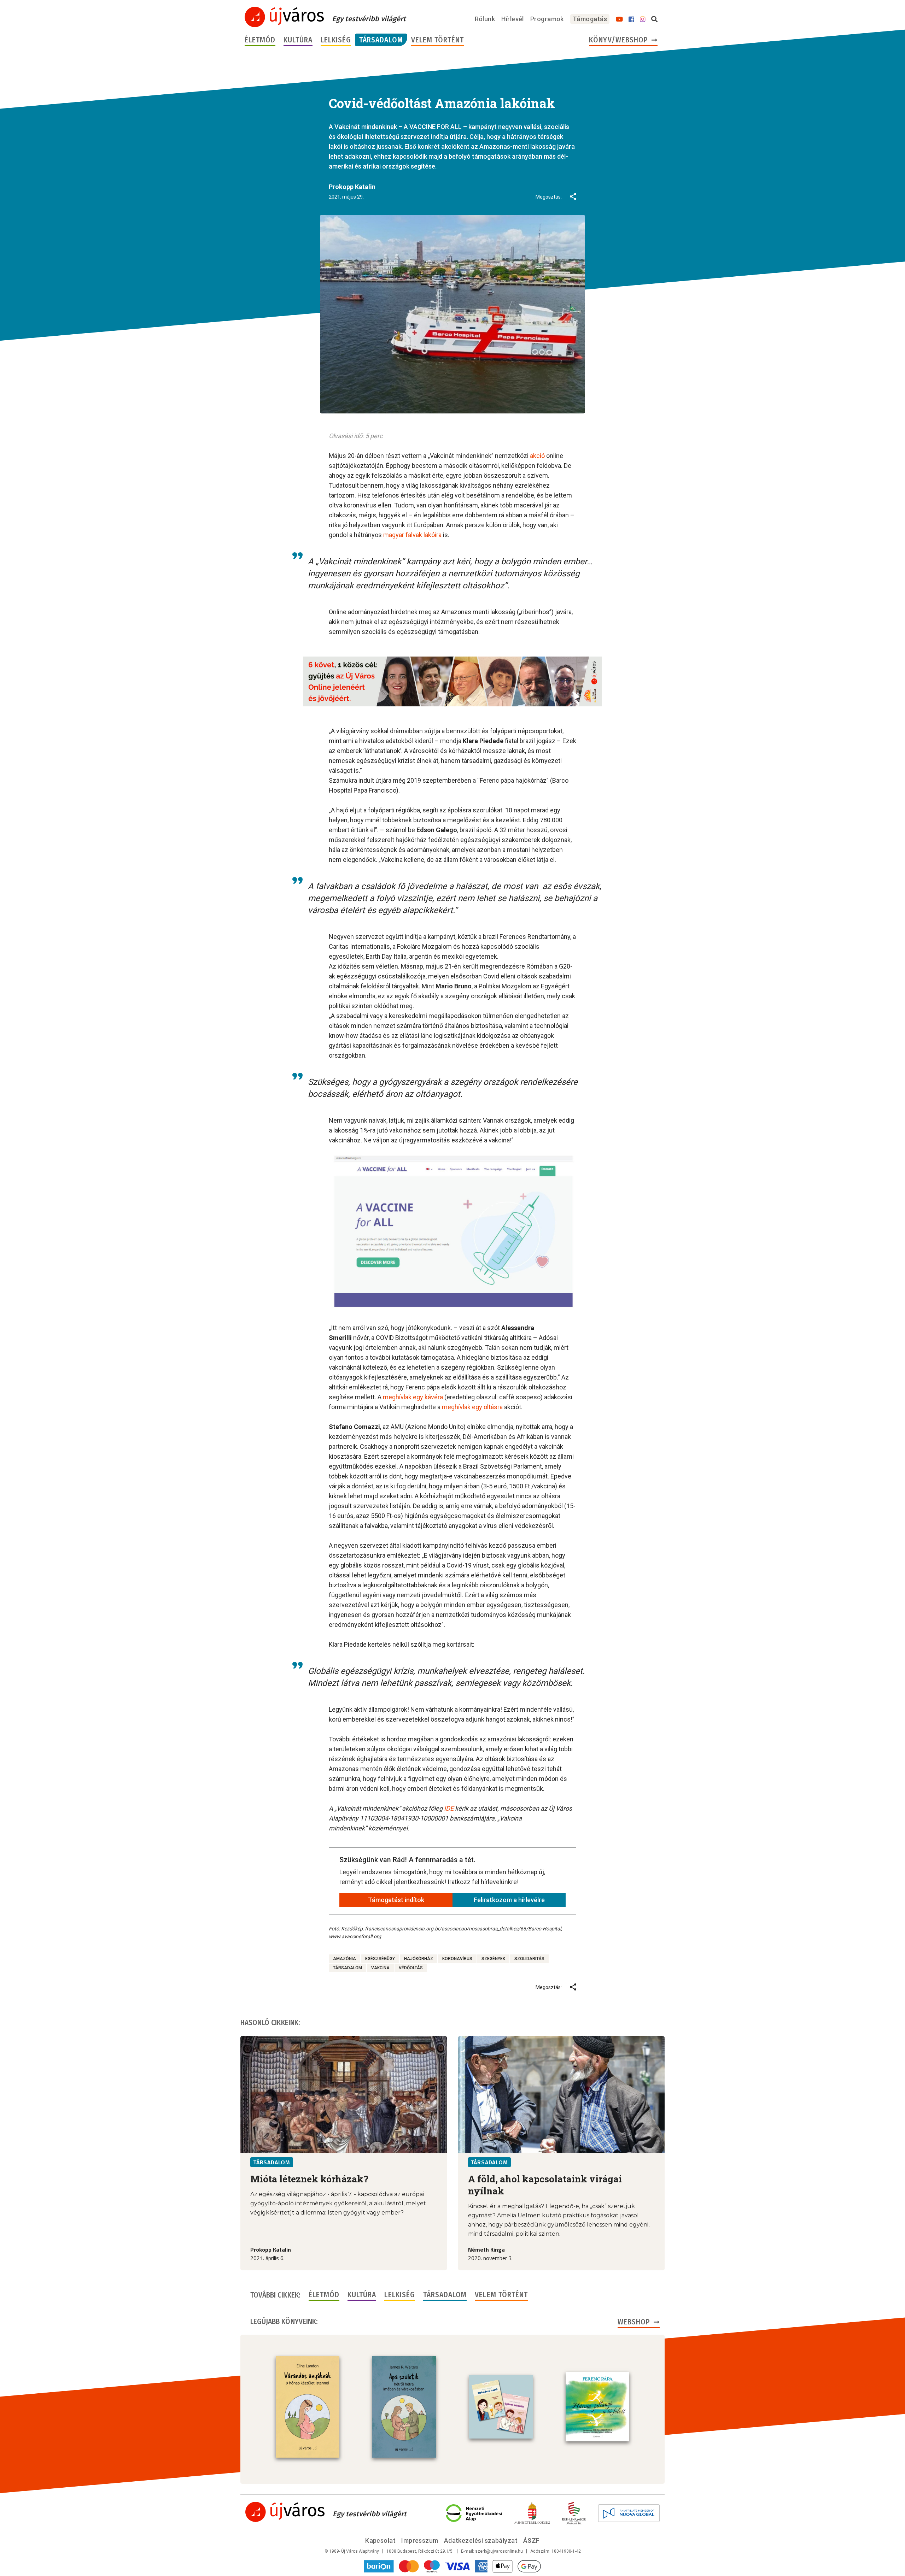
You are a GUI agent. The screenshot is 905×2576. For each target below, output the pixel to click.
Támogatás (590, 19)
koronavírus (457, 1959)
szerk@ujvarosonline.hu (499, 2551)
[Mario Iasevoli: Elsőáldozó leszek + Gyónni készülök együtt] (501, 2407)
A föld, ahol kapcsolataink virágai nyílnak (545, 2185)
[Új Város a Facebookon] (631, 19)
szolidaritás (529, 1959)
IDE (449, 1808)
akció (537, 456)
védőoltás (411, 1968)
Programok (547, 19)
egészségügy (380, 1959)
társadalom (348, 1968)
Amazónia (345, 1959)
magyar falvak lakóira (412, 535)
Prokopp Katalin (352, 187)
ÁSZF (532, 2540)
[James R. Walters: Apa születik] (404, 2407)
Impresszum (420, 2540)
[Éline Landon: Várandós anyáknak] (308, 2407)
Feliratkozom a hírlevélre (509, 1900)
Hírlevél (513, 19)
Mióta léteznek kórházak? (309, 2179)
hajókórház (419, 1959)
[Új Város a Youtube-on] (619, 19)
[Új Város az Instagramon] (643, 19)
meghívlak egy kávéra (413, 1397)
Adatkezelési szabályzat (481, 2540)
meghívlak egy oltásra (472, 1407)
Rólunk (485, 19)
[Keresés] (654, 19)
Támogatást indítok (396, 1900)
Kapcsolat (380, 2540)
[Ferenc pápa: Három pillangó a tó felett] (597, 2407)
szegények (493, 1959)
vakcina (380, 1968)
